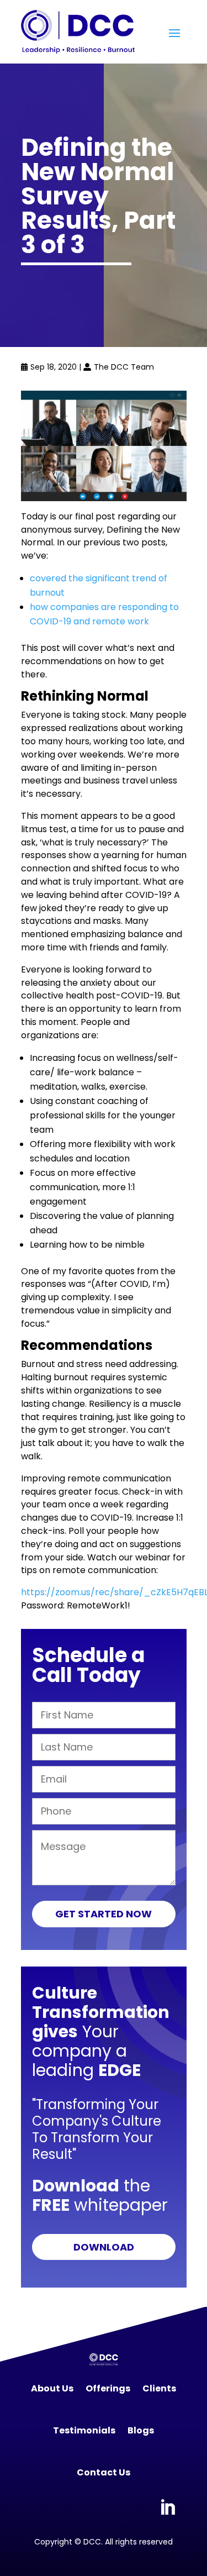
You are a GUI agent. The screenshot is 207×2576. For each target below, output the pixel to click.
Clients (159, 2388)
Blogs (141, 2430)
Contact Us (104, 2472)
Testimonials (84, 2430)
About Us (52, 2388)
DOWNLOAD (104, 2247)
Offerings (108, 2388)
